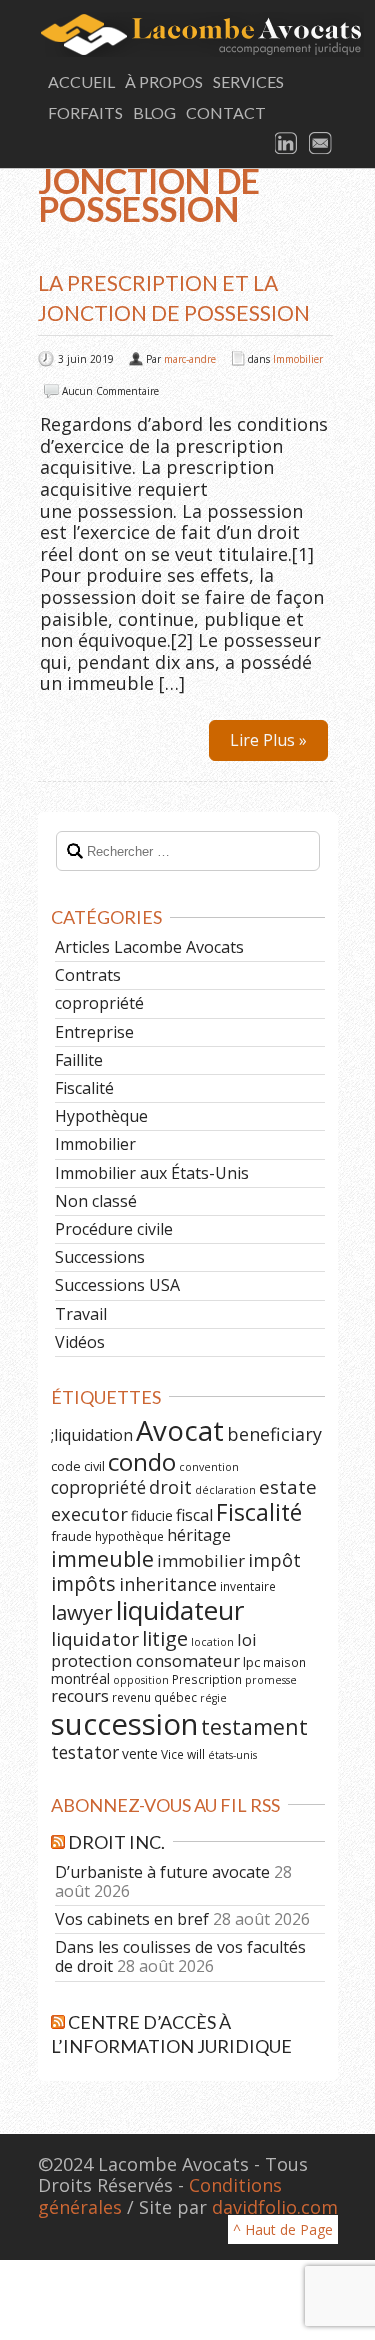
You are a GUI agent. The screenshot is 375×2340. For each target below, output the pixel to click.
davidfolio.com (275, 2207)
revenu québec (154, 1697)
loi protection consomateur (154, 1650)
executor (89, 1513)
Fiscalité (84, 1088)
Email (321, 144)
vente (140, 1753)
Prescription (207, 1679)
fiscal (194, 1515)
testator (85, 1752)
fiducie (152, 1515)
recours (80, 1696)
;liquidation (92, 1435)
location (212, 1642)
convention (209, 1467)
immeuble (102, 1558)
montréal (80, 1678)
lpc (251, 1662)
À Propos (164, 81)
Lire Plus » (268, 740)
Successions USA (117, 1285)
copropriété (99, 1003)
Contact (226, 112)
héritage (199, 1535)
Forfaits (85, 112)
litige (165, 1638)
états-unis (232, 1755)
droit (170, 1487)
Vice (172, 1754)
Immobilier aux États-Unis (152, 1173)
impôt (274, 1560)
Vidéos (80, 1342)
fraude (71, 1536)
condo (142, 1461)
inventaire (248, 1586)
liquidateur (180, 1610)
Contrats (88, 975)
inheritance (168, 1584)
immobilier (201, 1560)
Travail (81, 1314)
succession (124, 1724)
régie (213, 1698)
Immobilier (298, 359)
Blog (154, 112)
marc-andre (190, 359)
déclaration (225, 1490)
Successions (100, 1257)
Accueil (81, 81)
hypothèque (129, 1536)
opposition (141, 1680)
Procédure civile (114, 1229)
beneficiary (274, 1434)
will (196, 1754)
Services (248, 81)
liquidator (95, 1639)
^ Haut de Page (283, 2229)
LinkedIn (287, 144)
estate (288, 1487)
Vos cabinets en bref (132, 1919)
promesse (271, 1680)
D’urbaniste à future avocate (162, 1872)
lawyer (82, 1612)
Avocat (180, 1430)
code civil (78, 1466)
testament (254, 1726)
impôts (83, 1583)
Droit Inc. (116, 1842)
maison (284, 1662)
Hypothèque (101, 1116)
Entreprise (94, 1032)
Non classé (96, 1201)
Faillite (79, 1060)
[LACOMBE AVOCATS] (188, 34)
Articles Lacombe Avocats (149, 947)
